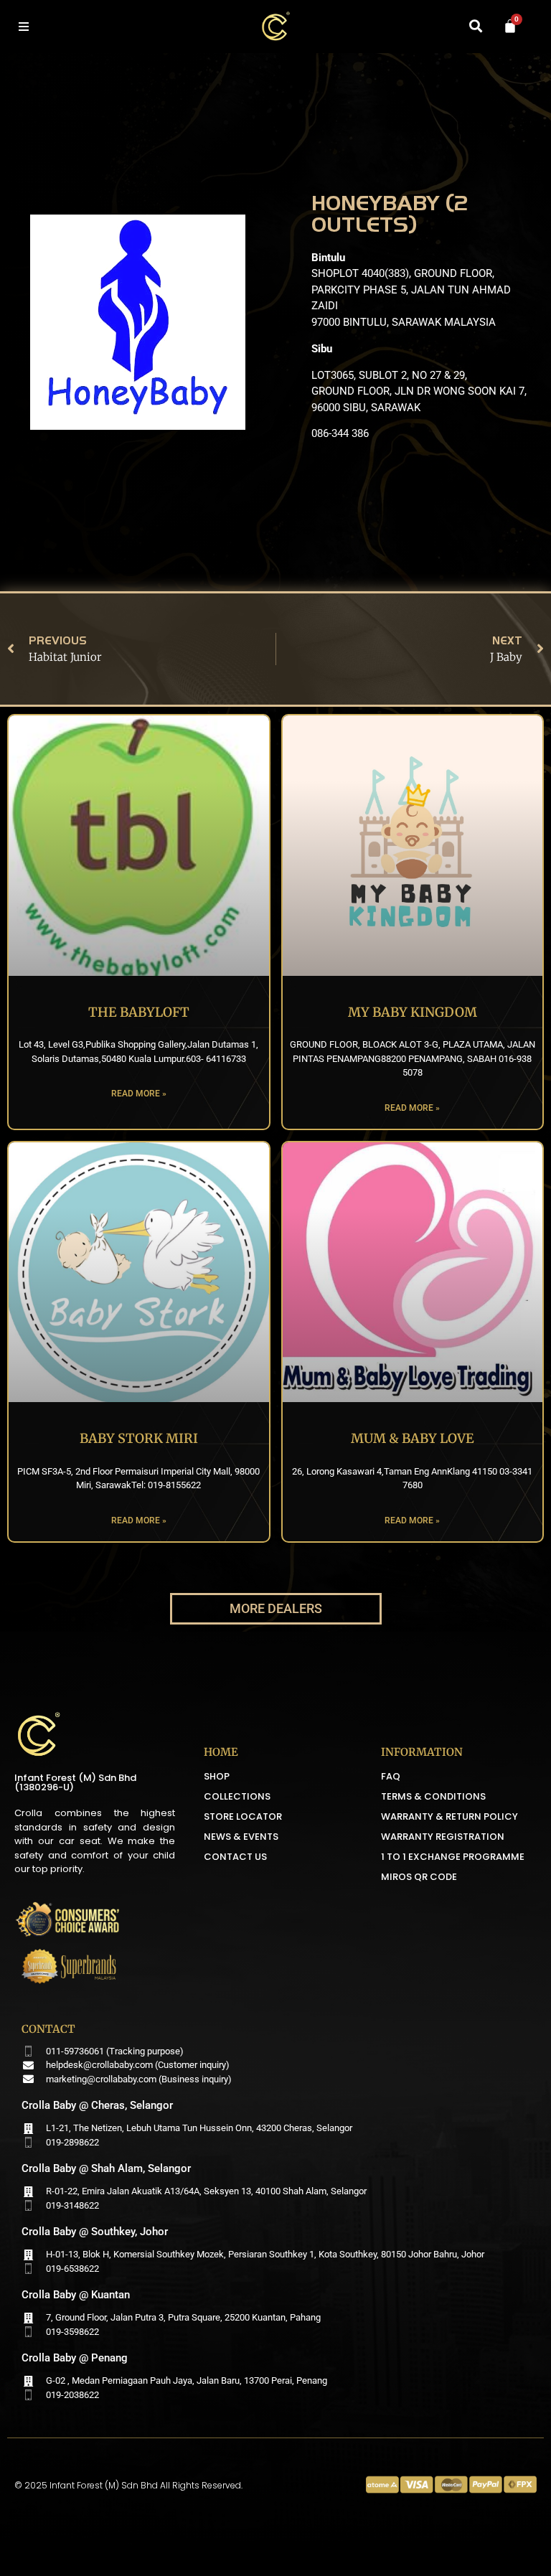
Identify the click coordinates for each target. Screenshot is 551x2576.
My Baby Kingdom (413, 1012)
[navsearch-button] (476, 27)
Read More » (139, 1094)
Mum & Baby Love (413, 1438)
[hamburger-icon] (23, 27)
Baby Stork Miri (139, 1438)
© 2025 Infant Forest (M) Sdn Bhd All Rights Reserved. (128, 2485)
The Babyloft (139, 1012)
